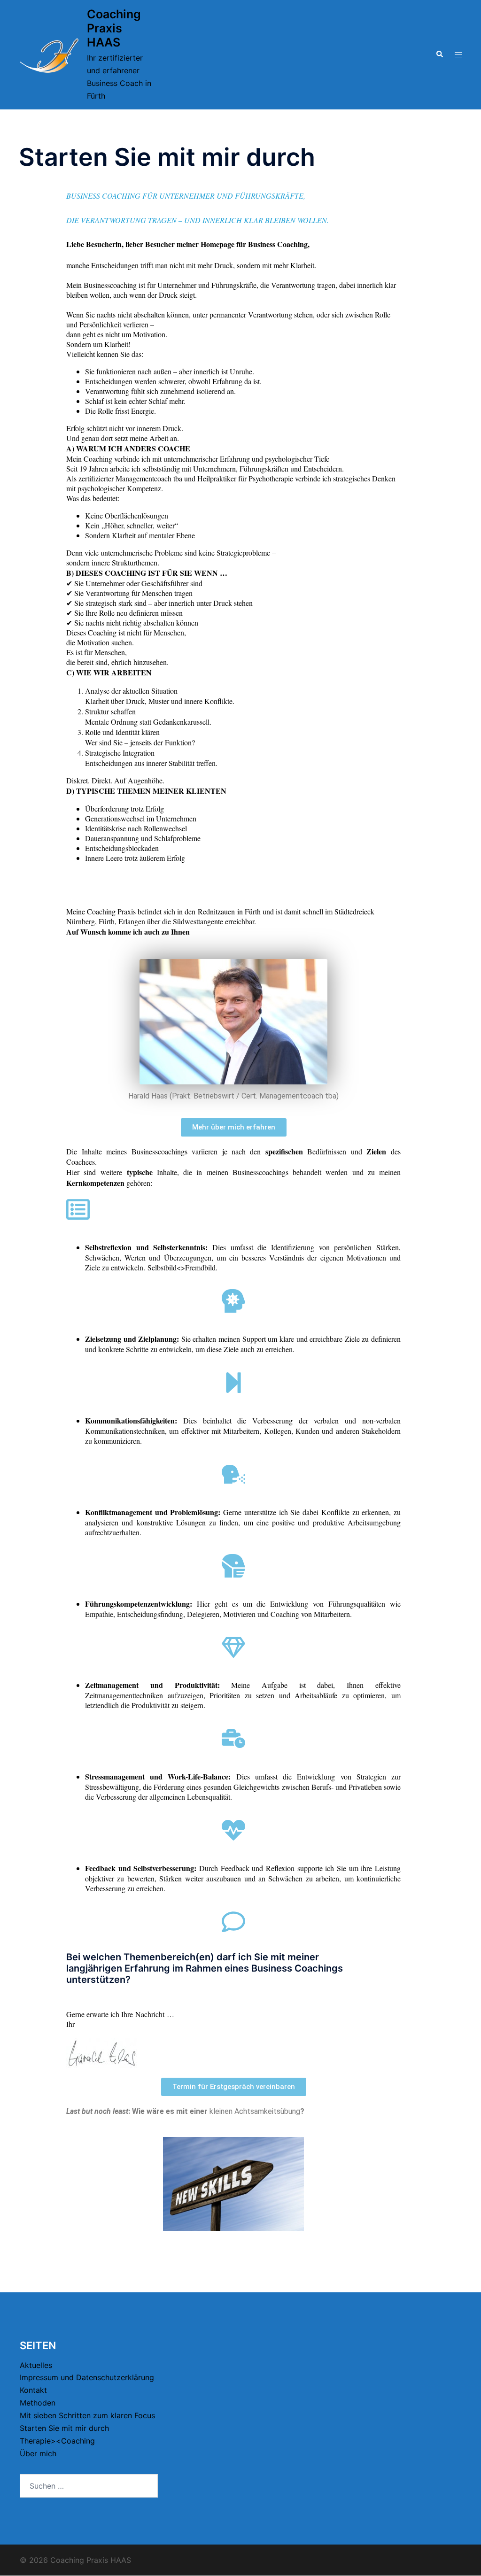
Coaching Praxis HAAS (114, 28)
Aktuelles (36, 2365)
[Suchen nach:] (89, 2486)
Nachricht (150, 2014)
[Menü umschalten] (458, 55)
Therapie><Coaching (57, 2441)
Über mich (38, 2453)
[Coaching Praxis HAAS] (49, 55)
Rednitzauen (216, 911)
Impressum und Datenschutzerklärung (87, 2377)
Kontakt (33, 2390)
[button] (439, 54)
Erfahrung (147, 1968)
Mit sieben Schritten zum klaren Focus (87, 2415)
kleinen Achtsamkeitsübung (255, 2111)
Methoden (38, 2403)
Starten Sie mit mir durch (64, 2428)
